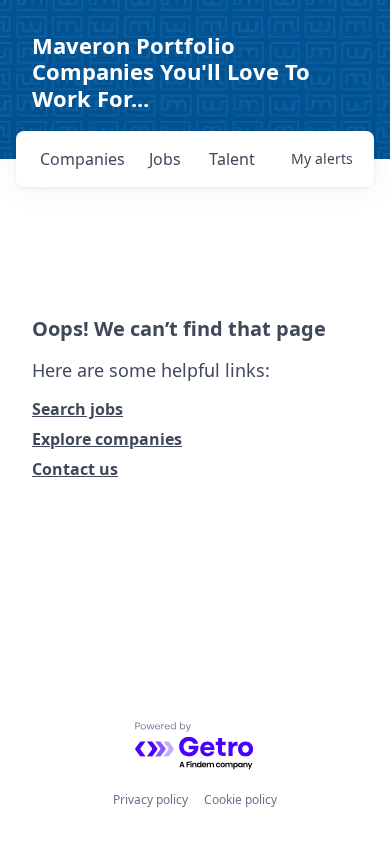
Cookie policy (240, 799)
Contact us (75, 469)
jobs (165, 159)
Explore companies (107, 439)
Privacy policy (150, 799)
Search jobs (77, 409)
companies (82, 159)
